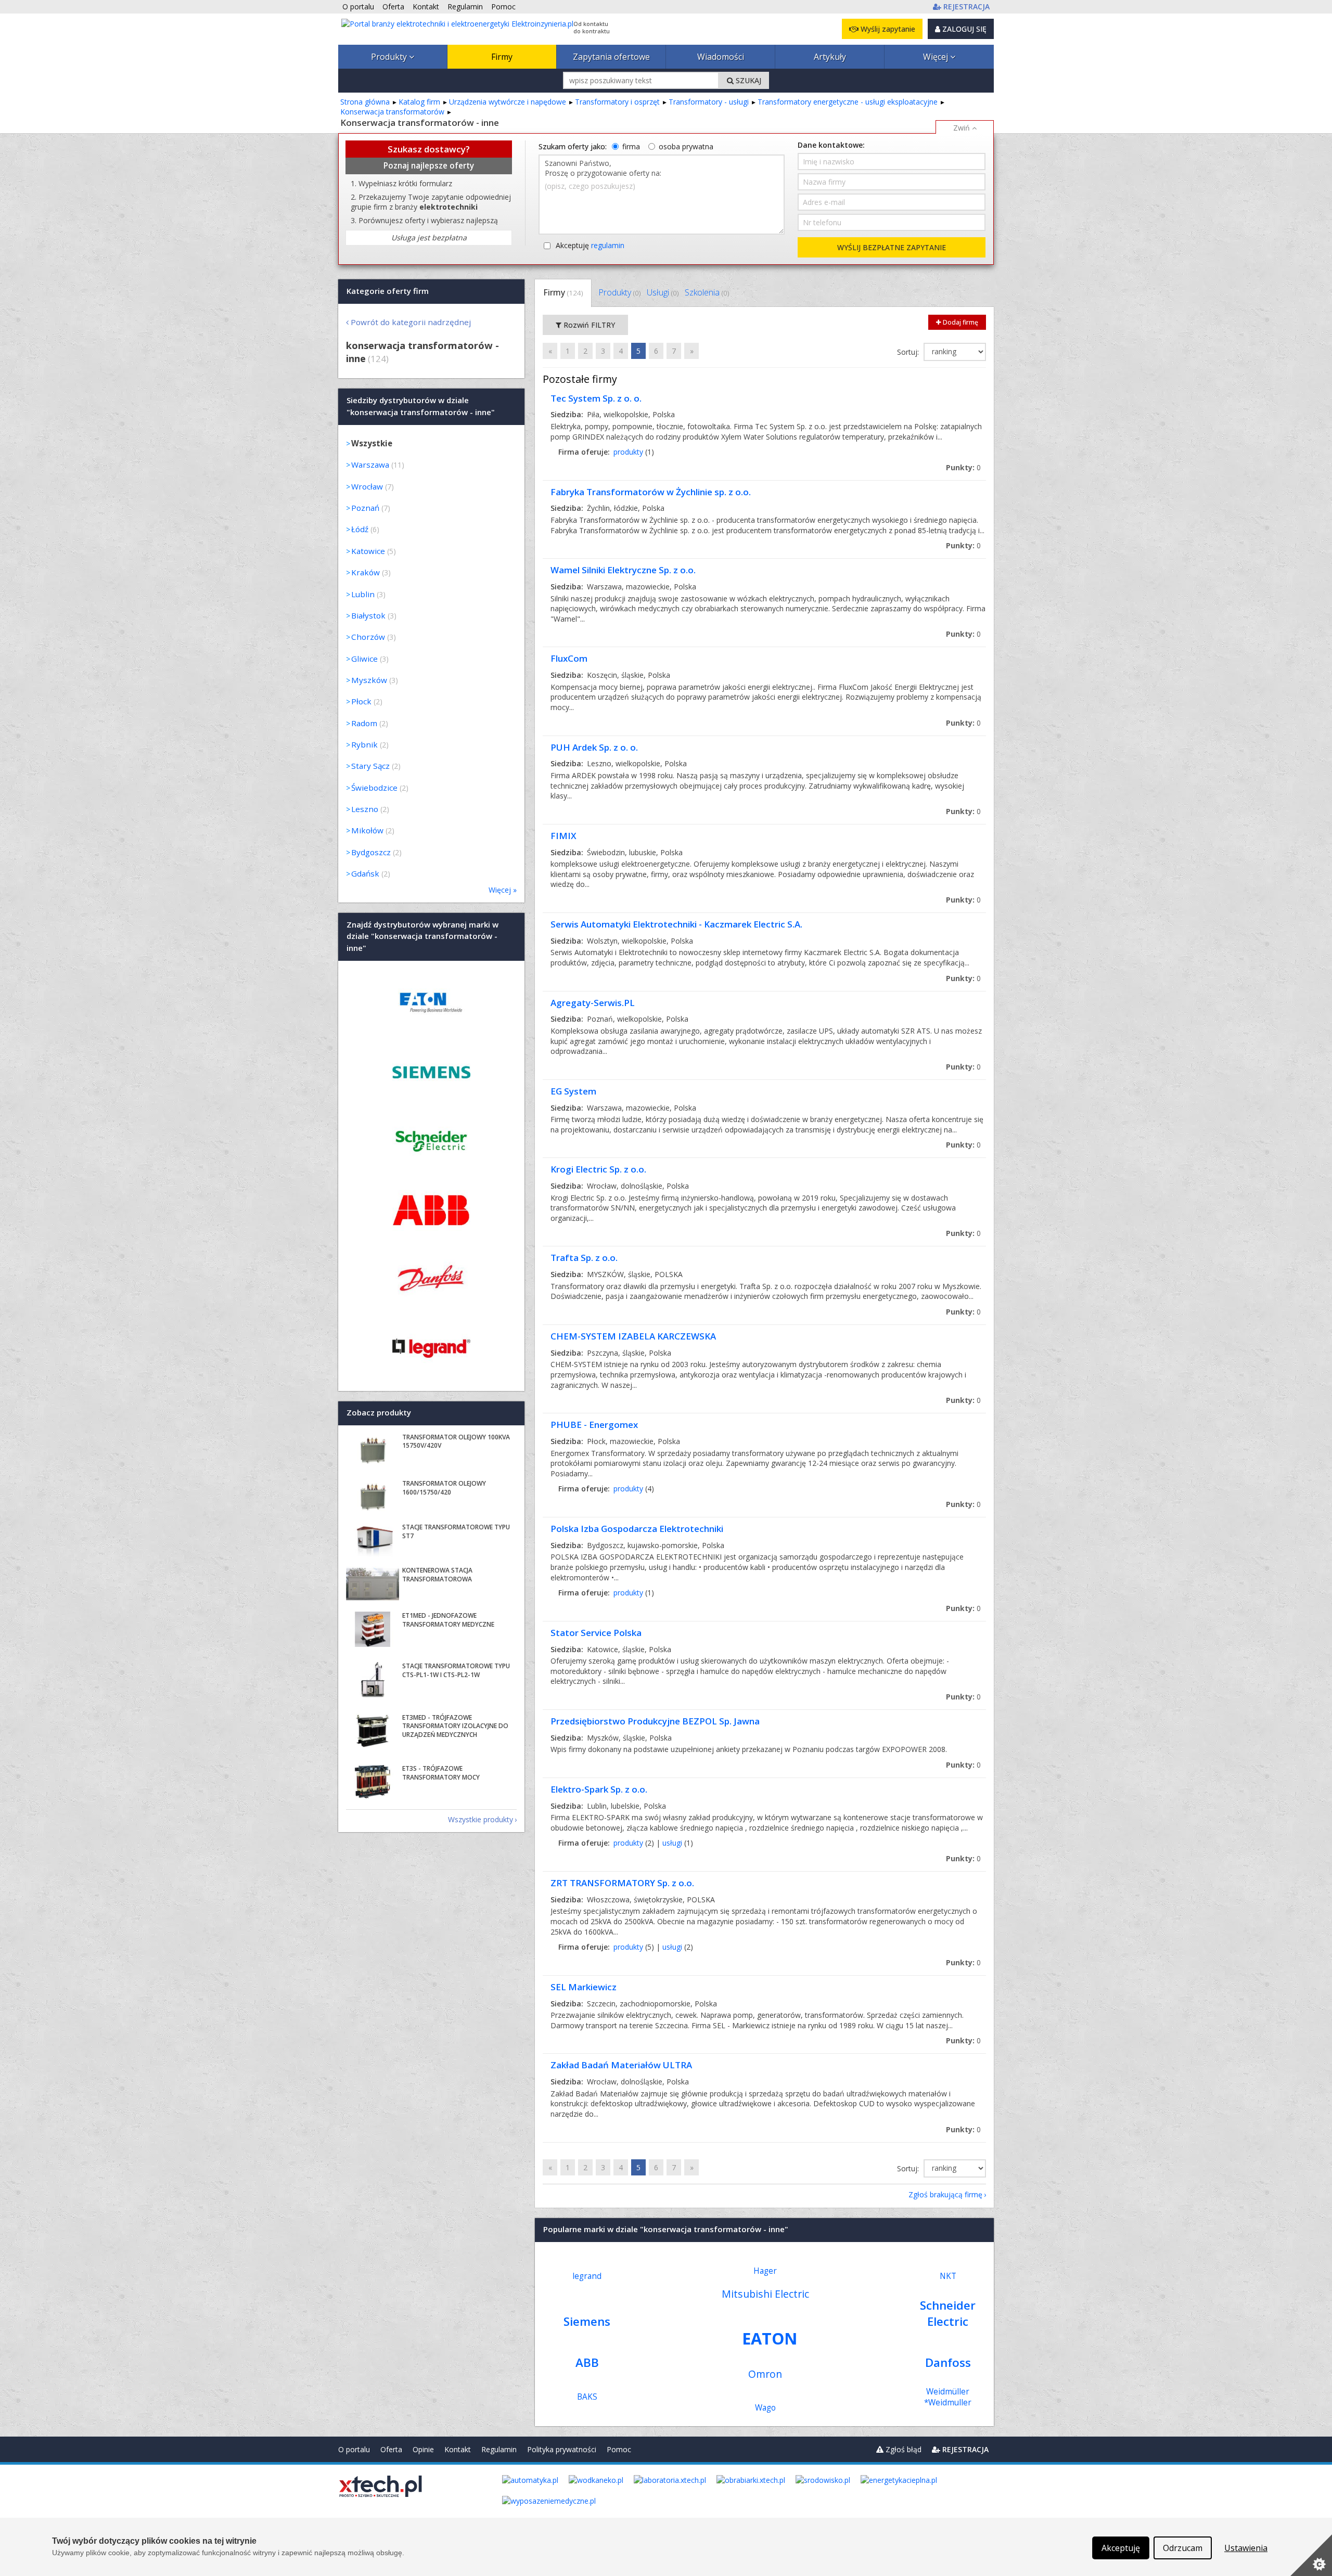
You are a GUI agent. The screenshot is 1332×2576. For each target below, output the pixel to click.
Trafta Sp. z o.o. (584, 1258)
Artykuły (830, 57)
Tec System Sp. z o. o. (596, 398)
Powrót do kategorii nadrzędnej (411, 322)
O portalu (354, 2449)
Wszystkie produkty (481, 1819)
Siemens (587, 2321)
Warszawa (370, 465)
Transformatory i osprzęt (617, 102)
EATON (770, 2338)
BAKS (587, 2397)
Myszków (369, 680)
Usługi (663, 292)
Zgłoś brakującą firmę (945, 2194)
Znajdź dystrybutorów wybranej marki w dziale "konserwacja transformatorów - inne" (422, 936)
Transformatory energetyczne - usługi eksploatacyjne (848, 102)
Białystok (368, 615)
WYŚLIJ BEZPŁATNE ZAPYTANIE (892, 247)
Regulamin (499, 2449)
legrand (587, 2276)
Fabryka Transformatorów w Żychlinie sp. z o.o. (651, 492)
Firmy (502, 57)
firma (631, 146)
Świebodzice (374, 788)
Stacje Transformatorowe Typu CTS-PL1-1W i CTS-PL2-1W (456, 1670)
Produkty (390, 57)
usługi (672, 1843)
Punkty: (963, 467)
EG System (573, 1091)
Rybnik (364, 744)
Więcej (937, 57)
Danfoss (948, 2362)
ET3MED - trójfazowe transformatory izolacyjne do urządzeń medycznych (455, 1726)
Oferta (391, 2449)
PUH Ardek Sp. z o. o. (594, 747)
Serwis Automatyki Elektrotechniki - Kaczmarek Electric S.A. (676, 924)
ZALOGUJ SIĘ (963, 29)
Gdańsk (365, 873)
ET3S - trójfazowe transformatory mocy (441, 1773)
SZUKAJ (747, 80)
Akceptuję (590, 245)
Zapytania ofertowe (611, 57)
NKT (948, 2276)
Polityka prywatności (562, 2449)
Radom (364, 723)
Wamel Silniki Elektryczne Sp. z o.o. (623, 570)
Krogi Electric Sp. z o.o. (598, 1169)
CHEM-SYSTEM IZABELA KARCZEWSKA (633, 1336)
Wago (765, 2408)
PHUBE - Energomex (594, 1425)
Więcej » (503, 890)
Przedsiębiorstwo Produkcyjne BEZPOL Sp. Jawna (655, 1721)
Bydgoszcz (371, 852)
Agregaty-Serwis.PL (593, 1003)
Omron (765, 2374)
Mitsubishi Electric (765, 2294)
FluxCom (569, 658)
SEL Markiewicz (584, 1987)
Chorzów (368, 637)
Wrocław (367, 486)
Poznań (365, 508)
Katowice (368, 551)
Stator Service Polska (596, 1633)
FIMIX (563, 836)
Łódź (360, 529)
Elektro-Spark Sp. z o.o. (599, 1789)
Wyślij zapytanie (887, 29)
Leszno (365, 809)
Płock (361, 701)
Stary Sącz (370, 766)
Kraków (366, 572)
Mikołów (367, 830)
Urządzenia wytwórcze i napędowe (508, 102)
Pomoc (619, 2449)
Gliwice (364, 659)
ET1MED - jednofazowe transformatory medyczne (448, 1620)
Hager (765, 2271)
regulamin (608, 245)
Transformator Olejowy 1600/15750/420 (444, 1488)
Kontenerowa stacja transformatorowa (437, 1575)
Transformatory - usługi (709, 102)
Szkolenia (707, 292)
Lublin (363, 594)
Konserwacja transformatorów (392, 112)
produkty (628, 452)
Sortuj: (909, 352)
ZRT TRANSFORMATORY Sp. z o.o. (622, 1883)
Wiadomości (721, 57)
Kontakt (458, 2449)
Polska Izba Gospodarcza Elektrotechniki (637, 1529)
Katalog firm (419, 102)
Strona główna (365, 102)
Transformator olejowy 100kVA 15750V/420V (456, 1441)
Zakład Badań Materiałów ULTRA (621, 2065)
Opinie (423, 2449)
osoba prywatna (686, 146)
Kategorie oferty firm (388, 291)
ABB (587, 2362)
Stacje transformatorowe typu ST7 (456, 1531)
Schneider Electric (948, 2313)
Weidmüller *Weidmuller (948, 2397)
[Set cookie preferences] (1311, 2555)
